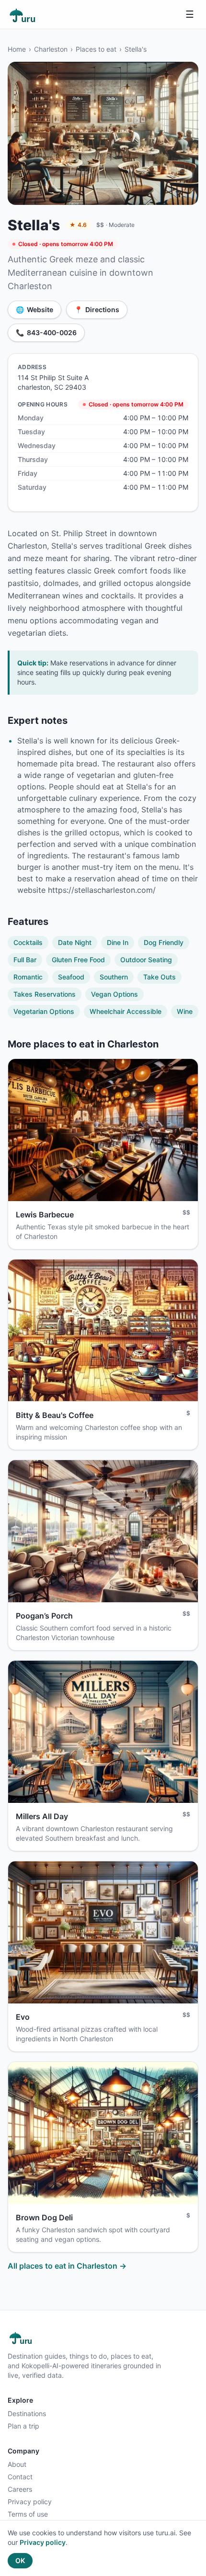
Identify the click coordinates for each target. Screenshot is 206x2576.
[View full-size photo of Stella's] (103, 133)
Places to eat (96, 49)
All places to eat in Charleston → (67, 2266)
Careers (20, 2489)
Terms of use (28, 2514)
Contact (20, 2477)
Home (17, 49)
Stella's (136, 49)
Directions (97, 309)
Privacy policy (30, 2502)
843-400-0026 (46, 332)
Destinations (27, 2413)
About (17, 2464)
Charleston (51, 49)
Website (34, 309)
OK (20, 2560)
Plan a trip (23, 2426)
